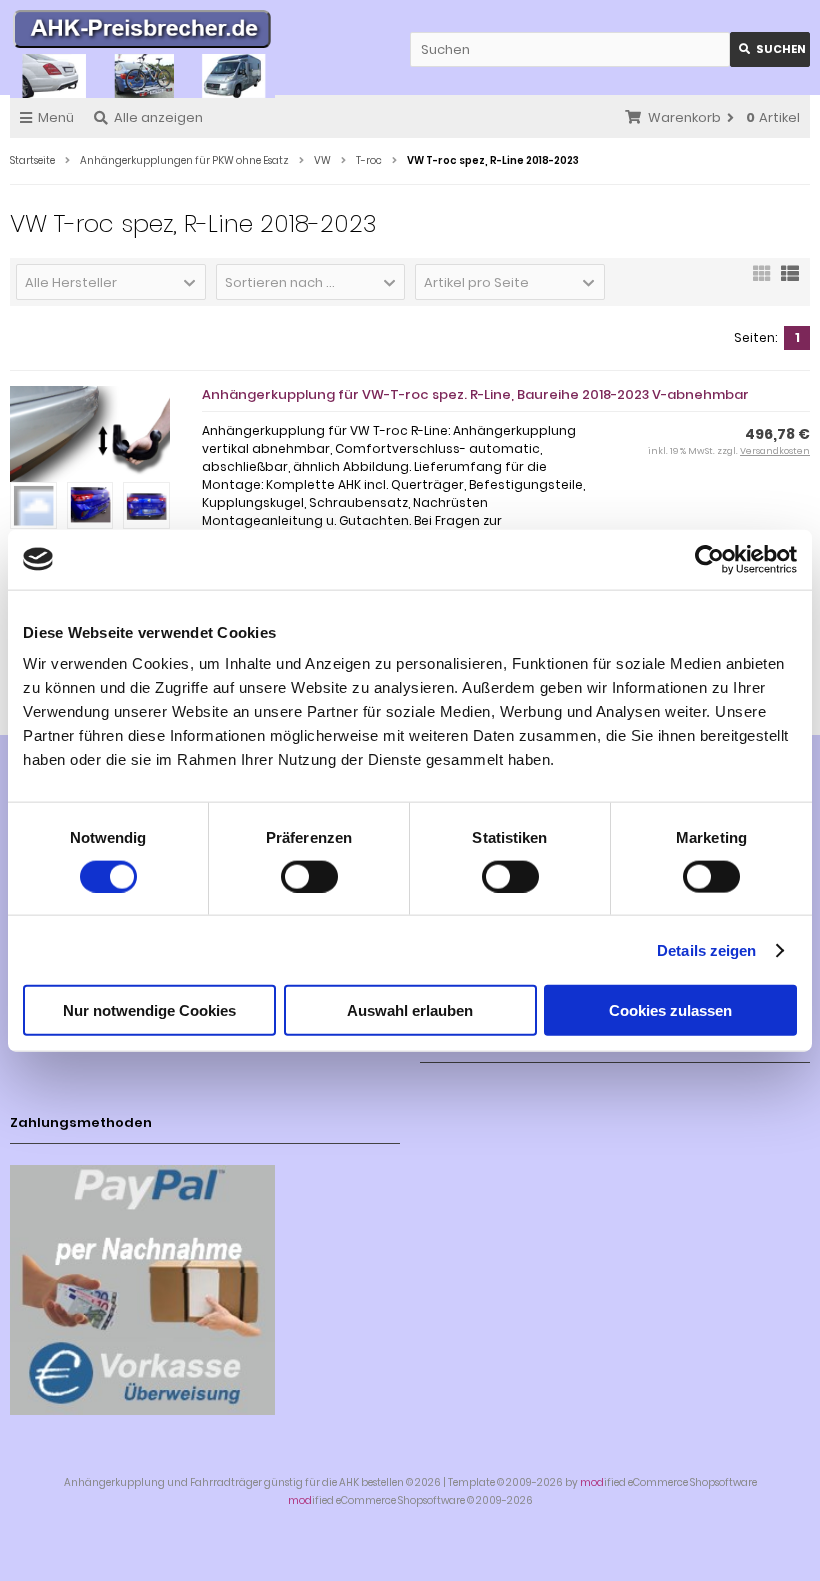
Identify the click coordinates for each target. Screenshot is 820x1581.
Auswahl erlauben (410, 1010)
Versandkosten (775, 451)
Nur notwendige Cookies (149, 1010)
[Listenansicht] (790, 280)
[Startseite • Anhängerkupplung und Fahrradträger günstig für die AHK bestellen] (142, 32)
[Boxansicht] (762, 280)
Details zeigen (706, 949)
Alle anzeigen (158, 117)
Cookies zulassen (670, 1010)
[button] (111, 282)
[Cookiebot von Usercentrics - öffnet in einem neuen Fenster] (709, 559)
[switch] (309, 876)
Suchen (770, 49)
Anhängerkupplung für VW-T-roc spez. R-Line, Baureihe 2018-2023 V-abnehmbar (475, 394)
